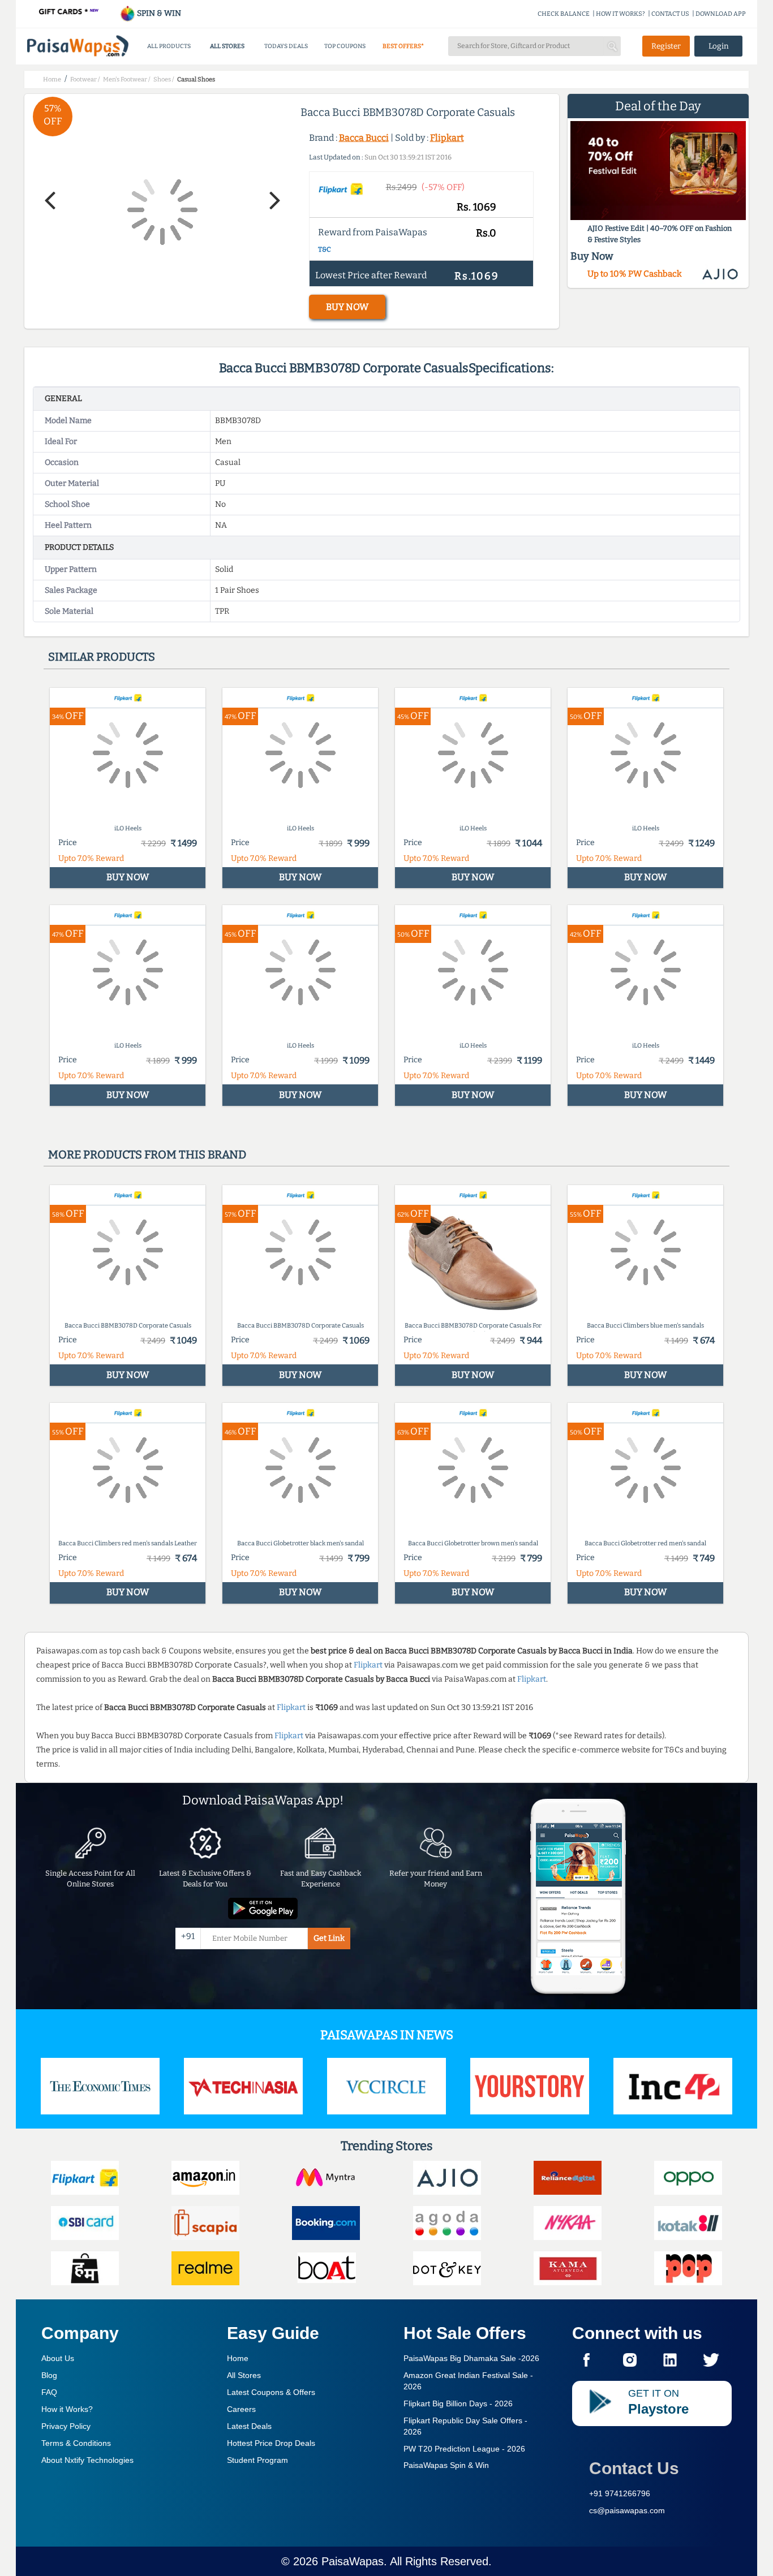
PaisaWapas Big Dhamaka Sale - (471, 2358)
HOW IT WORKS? (620, 14)
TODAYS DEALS (286, 46)
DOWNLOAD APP (721, 14)
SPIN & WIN (158, 13)
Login (719, 46)
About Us (58, 2358)
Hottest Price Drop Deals (271, 2443)
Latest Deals (249, 2426)
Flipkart (447, 138)
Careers (241, 2409)
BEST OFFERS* (403, 46)
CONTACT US (670, 14)
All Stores (244, 2375)
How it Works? (67, 2409)
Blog (49, 2375)
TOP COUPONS (345, 46)
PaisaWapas (353, 2561)
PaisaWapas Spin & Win (446, 2465)
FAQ (49, 2392)
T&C (325, 249)
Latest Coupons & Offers (271, 2392)
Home (238, 2358)
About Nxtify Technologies (87, 2460)
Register (666, 46)
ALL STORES (227, 46)
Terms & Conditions (76, 2443)
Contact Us (634, 2468)
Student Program (257, 2460)
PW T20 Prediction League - (464, 2449)
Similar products (102, 657)
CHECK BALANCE (564, 14)
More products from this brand (147, 1155)
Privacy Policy (66, 2426)
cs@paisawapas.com (627, 2510)
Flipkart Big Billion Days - (458, 2403)
